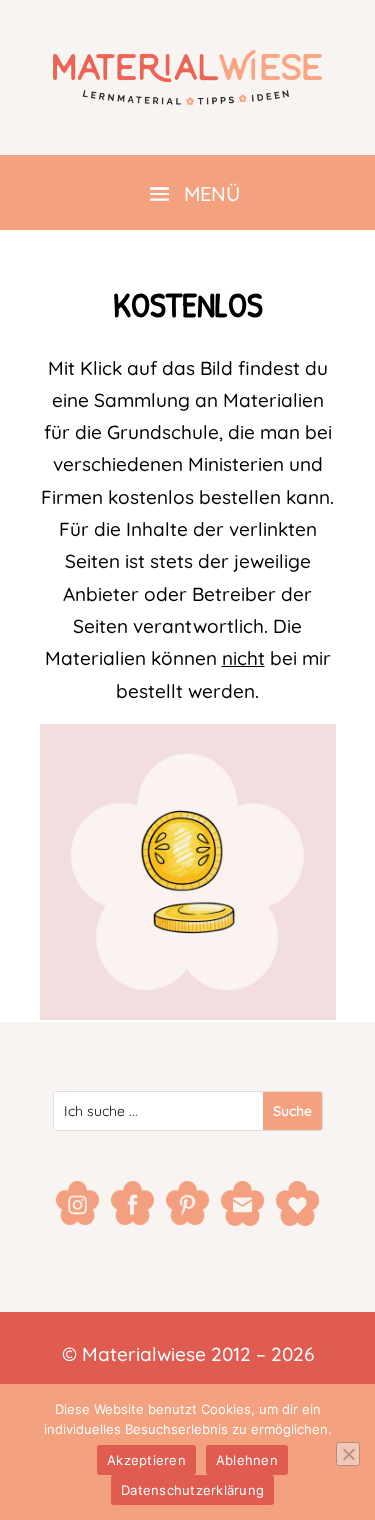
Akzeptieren (146, 1460)
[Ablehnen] (348, 1454)
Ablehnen (247, 1460)
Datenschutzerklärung (192, 1490)
